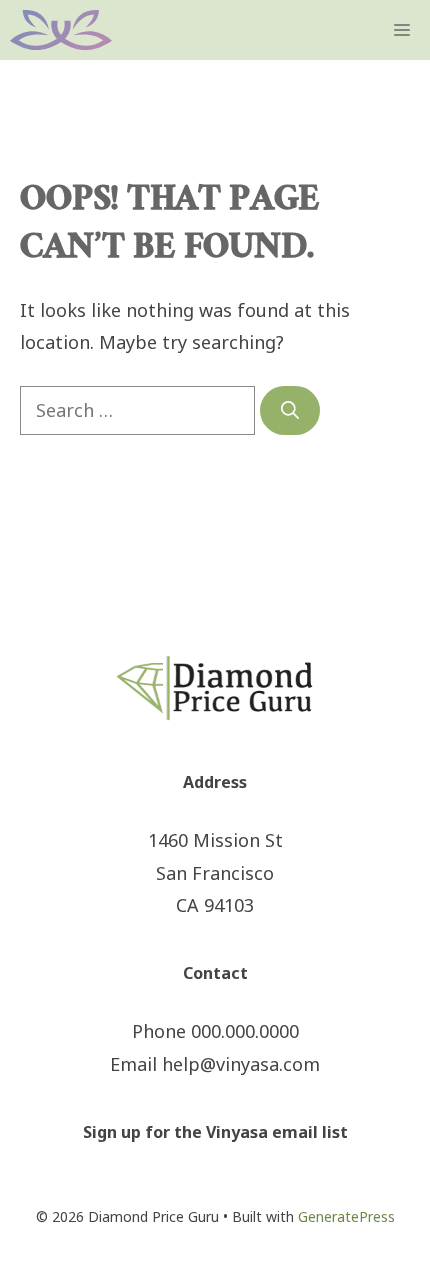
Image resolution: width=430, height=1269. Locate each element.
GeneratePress (346, 1216)
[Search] (290, 410)
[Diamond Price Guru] (61, 30)
